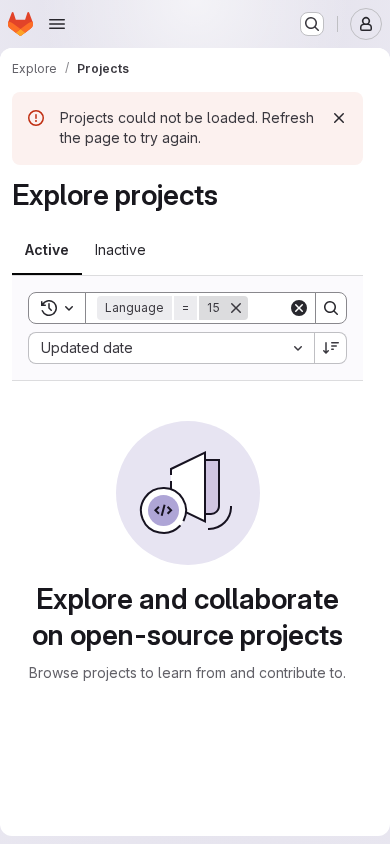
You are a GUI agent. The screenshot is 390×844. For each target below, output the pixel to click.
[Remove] (236, 308)
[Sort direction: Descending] (331, 348)
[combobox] (171, 348)
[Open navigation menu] (57, 24)
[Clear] (299, 308)
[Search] (331, 308)
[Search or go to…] (312, 24)
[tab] (47, 250)
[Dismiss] (339, 118)
